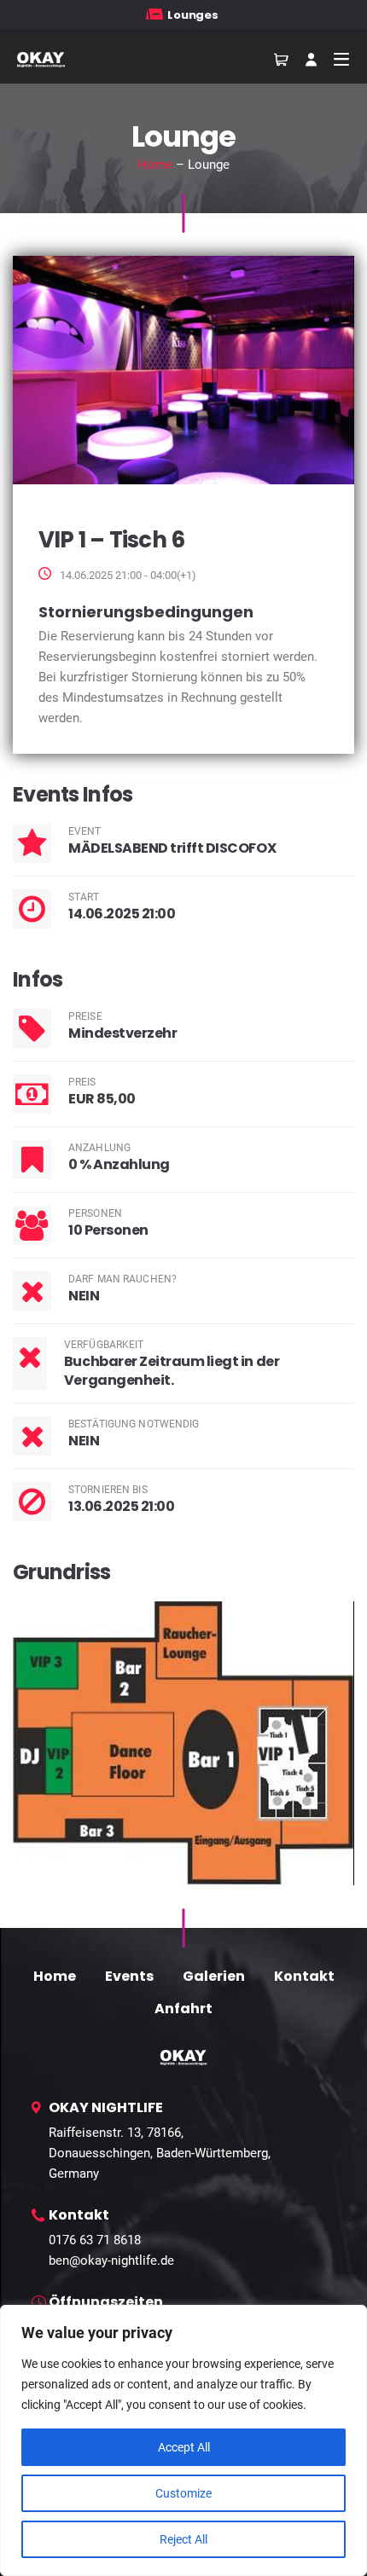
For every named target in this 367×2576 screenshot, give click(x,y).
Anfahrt (183, 2009)
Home (155, 165)
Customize (183, 2493)
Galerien (214, 1976)
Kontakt (304, 1976)
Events (129, 1976)
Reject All (183, 2539)
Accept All (184, 2447)
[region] (183, 2440)
